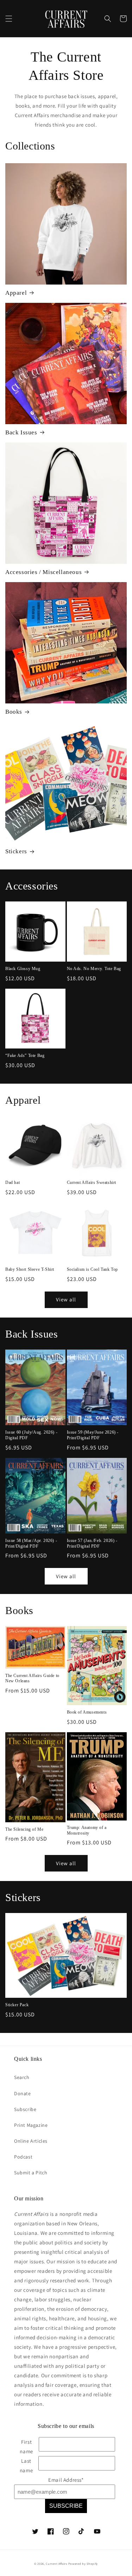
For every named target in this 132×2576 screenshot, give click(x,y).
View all (66, 1299)
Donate (23, 2093)
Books (14, 712)
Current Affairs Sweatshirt (92, 1182)
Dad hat (12, 1182)
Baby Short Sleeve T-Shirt (30, 1269)
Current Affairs (56, 2564)
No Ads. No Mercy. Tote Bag (94, 969)
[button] (9, 19)
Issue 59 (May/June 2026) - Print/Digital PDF (93, 1435)
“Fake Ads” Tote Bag (25, 1056)
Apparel (16, 293)
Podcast (23, 2157)
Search (22, 2077)
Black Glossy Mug (23, 969)
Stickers (16, 851)
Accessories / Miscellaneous (43, 572)
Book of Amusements (87, 1712)
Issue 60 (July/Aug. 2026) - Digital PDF (31, 1435)
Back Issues (21, 432)
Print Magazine (31, 2125)
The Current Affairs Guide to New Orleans (32, 1678)
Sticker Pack (17, 2005)
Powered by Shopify (83, 2564)
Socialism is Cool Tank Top (93, 1269)
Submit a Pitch (31, 2173)
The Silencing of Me (24, 1829)
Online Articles (31, 2141)
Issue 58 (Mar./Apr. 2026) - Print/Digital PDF (31, 1543)
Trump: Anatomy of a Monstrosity (87, 1830)
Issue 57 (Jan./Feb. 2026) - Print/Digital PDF (92, 1543)
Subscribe (25, 2109)
